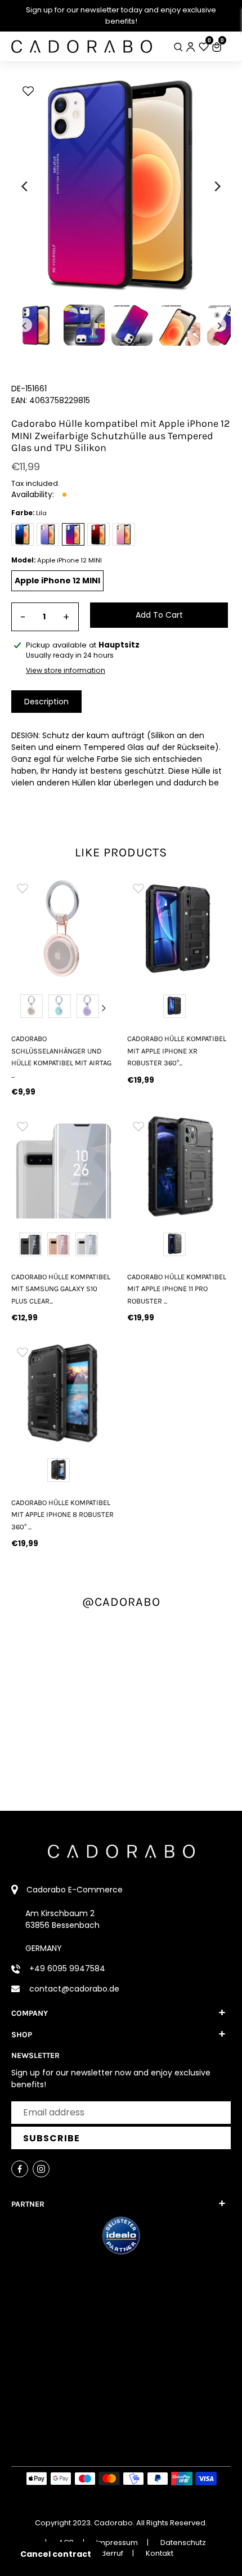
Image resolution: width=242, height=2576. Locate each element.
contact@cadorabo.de (74, 1989)
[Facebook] (20, 2169)
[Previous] (25, 186)
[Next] (217, 186)
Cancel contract (56, 2554)
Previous (22, 1008)
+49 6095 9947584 (67, 1968)
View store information (66, 670)
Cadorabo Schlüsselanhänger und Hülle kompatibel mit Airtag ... (61, 1057)
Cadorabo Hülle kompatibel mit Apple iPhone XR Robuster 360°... (177, 1051)
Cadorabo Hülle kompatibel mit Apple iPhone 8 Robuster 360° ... (62, 1515)
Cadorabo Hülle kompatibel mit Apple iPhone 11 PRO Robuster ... (177, 1289)
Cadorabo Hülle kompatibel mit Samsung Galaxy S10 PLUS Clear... (61, 1289)
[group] (63, 928)
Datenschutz (183, 2542)
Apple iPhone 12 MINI (57, 581)
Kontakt (160, 2553)
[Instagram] (41, 2169)
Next (104, 1008)
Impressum (117, 2542)
